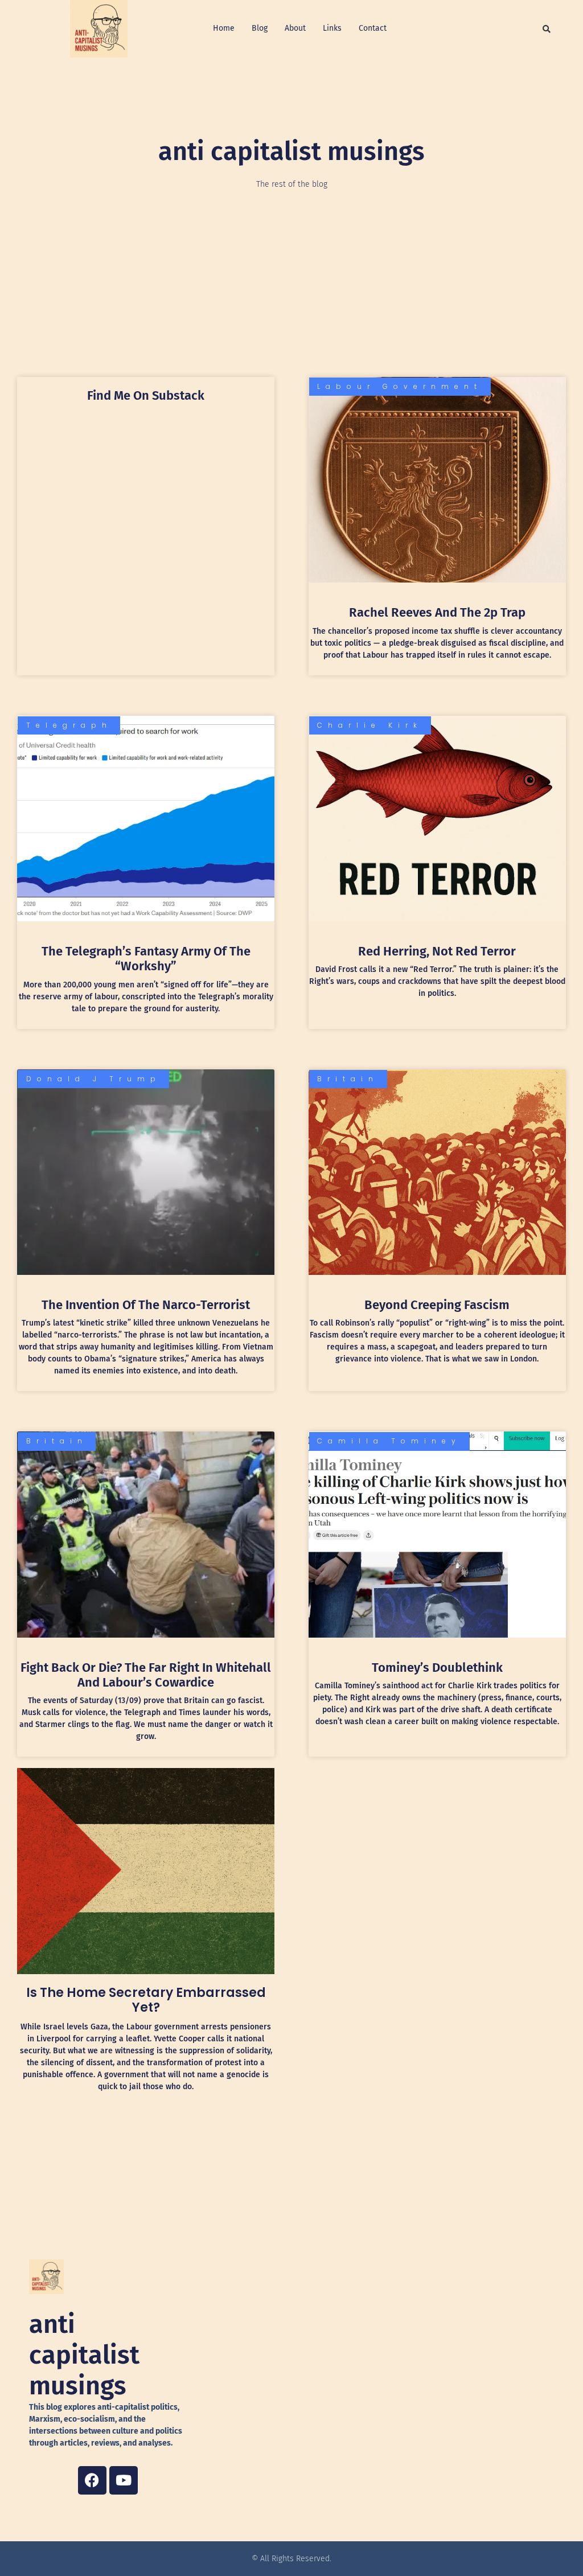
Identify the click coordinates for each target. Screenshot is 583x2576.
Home (224, 28)
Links (332, 28)
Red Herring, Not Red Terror (437, 951)
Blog (260, 28)
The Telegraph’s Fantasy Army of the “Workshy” (146, 959)
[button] (547, 29)
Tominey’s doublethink (437, 1668)
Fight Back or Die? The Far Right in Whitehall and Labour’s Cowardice (146, 1675)
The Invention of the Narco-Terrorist (146, 1305)
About (295, 28)
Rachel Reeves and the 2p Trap (437, 612)
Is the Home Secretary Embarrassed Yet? (146, 2000)
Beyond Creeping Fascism (437, 1305)
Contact (373, 28)
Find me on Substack (146, 395)
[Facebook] (92, 2480)
